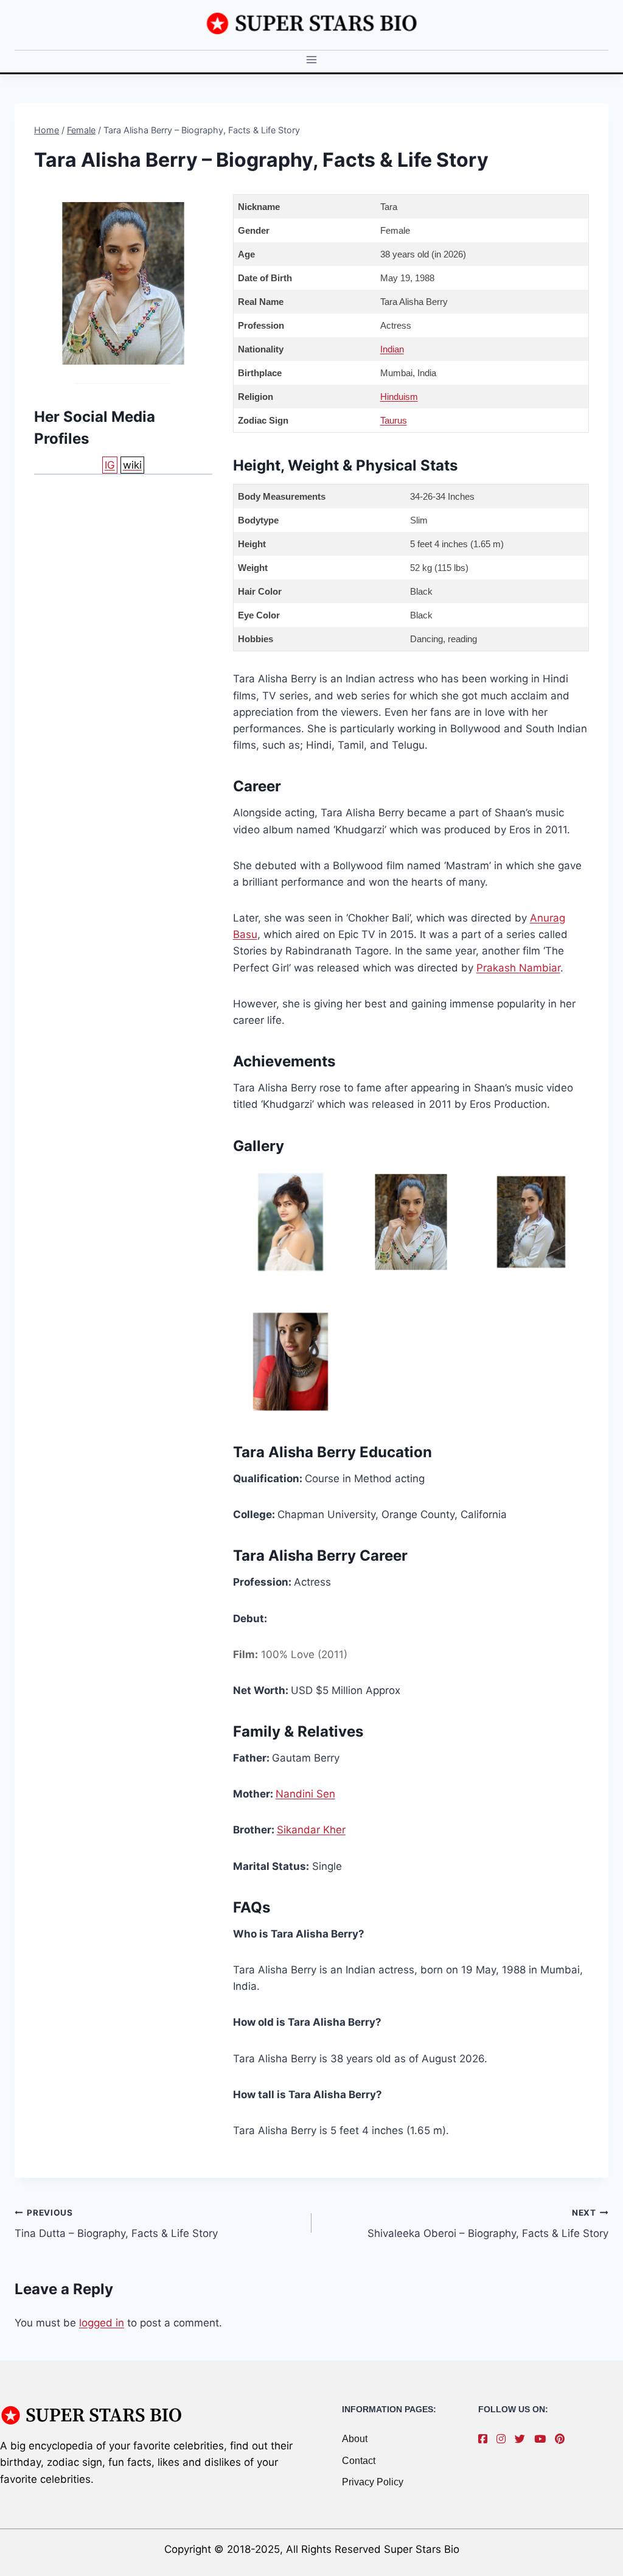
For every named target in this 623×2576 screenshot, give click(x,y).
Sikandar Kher (311, 1830)
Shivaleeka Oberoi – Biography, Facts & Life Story (488, 2224)
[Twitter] (523, 2439)
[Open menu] (312, 60)
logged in (102, 2323)
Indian (392, 349)
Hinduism (399, 397)
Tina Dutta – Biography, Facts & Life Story (116, 2224)
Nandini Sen (305, 1794)
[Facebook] (486, 2439)
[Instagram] (504, 2439)
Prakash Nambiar (518, 968)
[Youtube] (543, 2439)
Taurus (394, 420)
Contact (359, 2461)
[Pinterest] (563, 2439)
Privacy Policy (373, 2482)
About (355, 2439)
